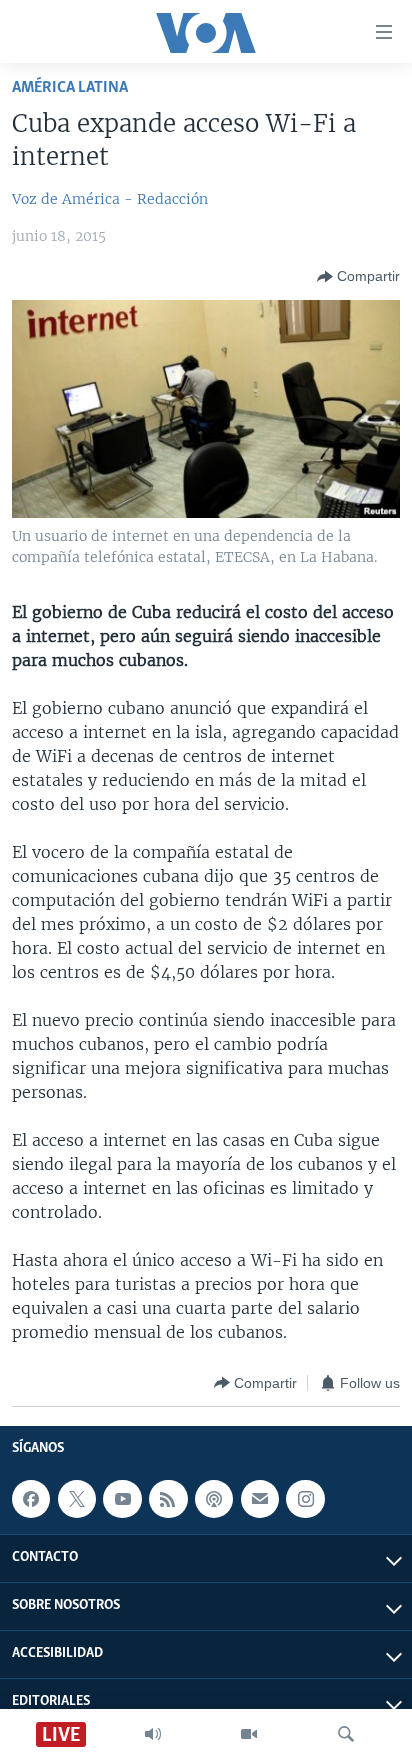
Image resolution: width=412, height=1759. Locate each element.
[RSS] (168, 1499)
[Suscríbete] (260, 1499)
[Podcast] (214, 1499)
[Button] (358, 277)
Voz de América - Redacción (110, 199)
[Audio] (153, 1734)
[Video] (249, 1734)
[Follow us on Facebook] (31, 1499)
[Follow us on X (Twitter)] (77, 1499)
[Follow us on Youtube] (122, 1499)
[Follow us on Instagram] (305, 1499)
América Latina (70, 87)
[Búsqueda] (346, 1734)
